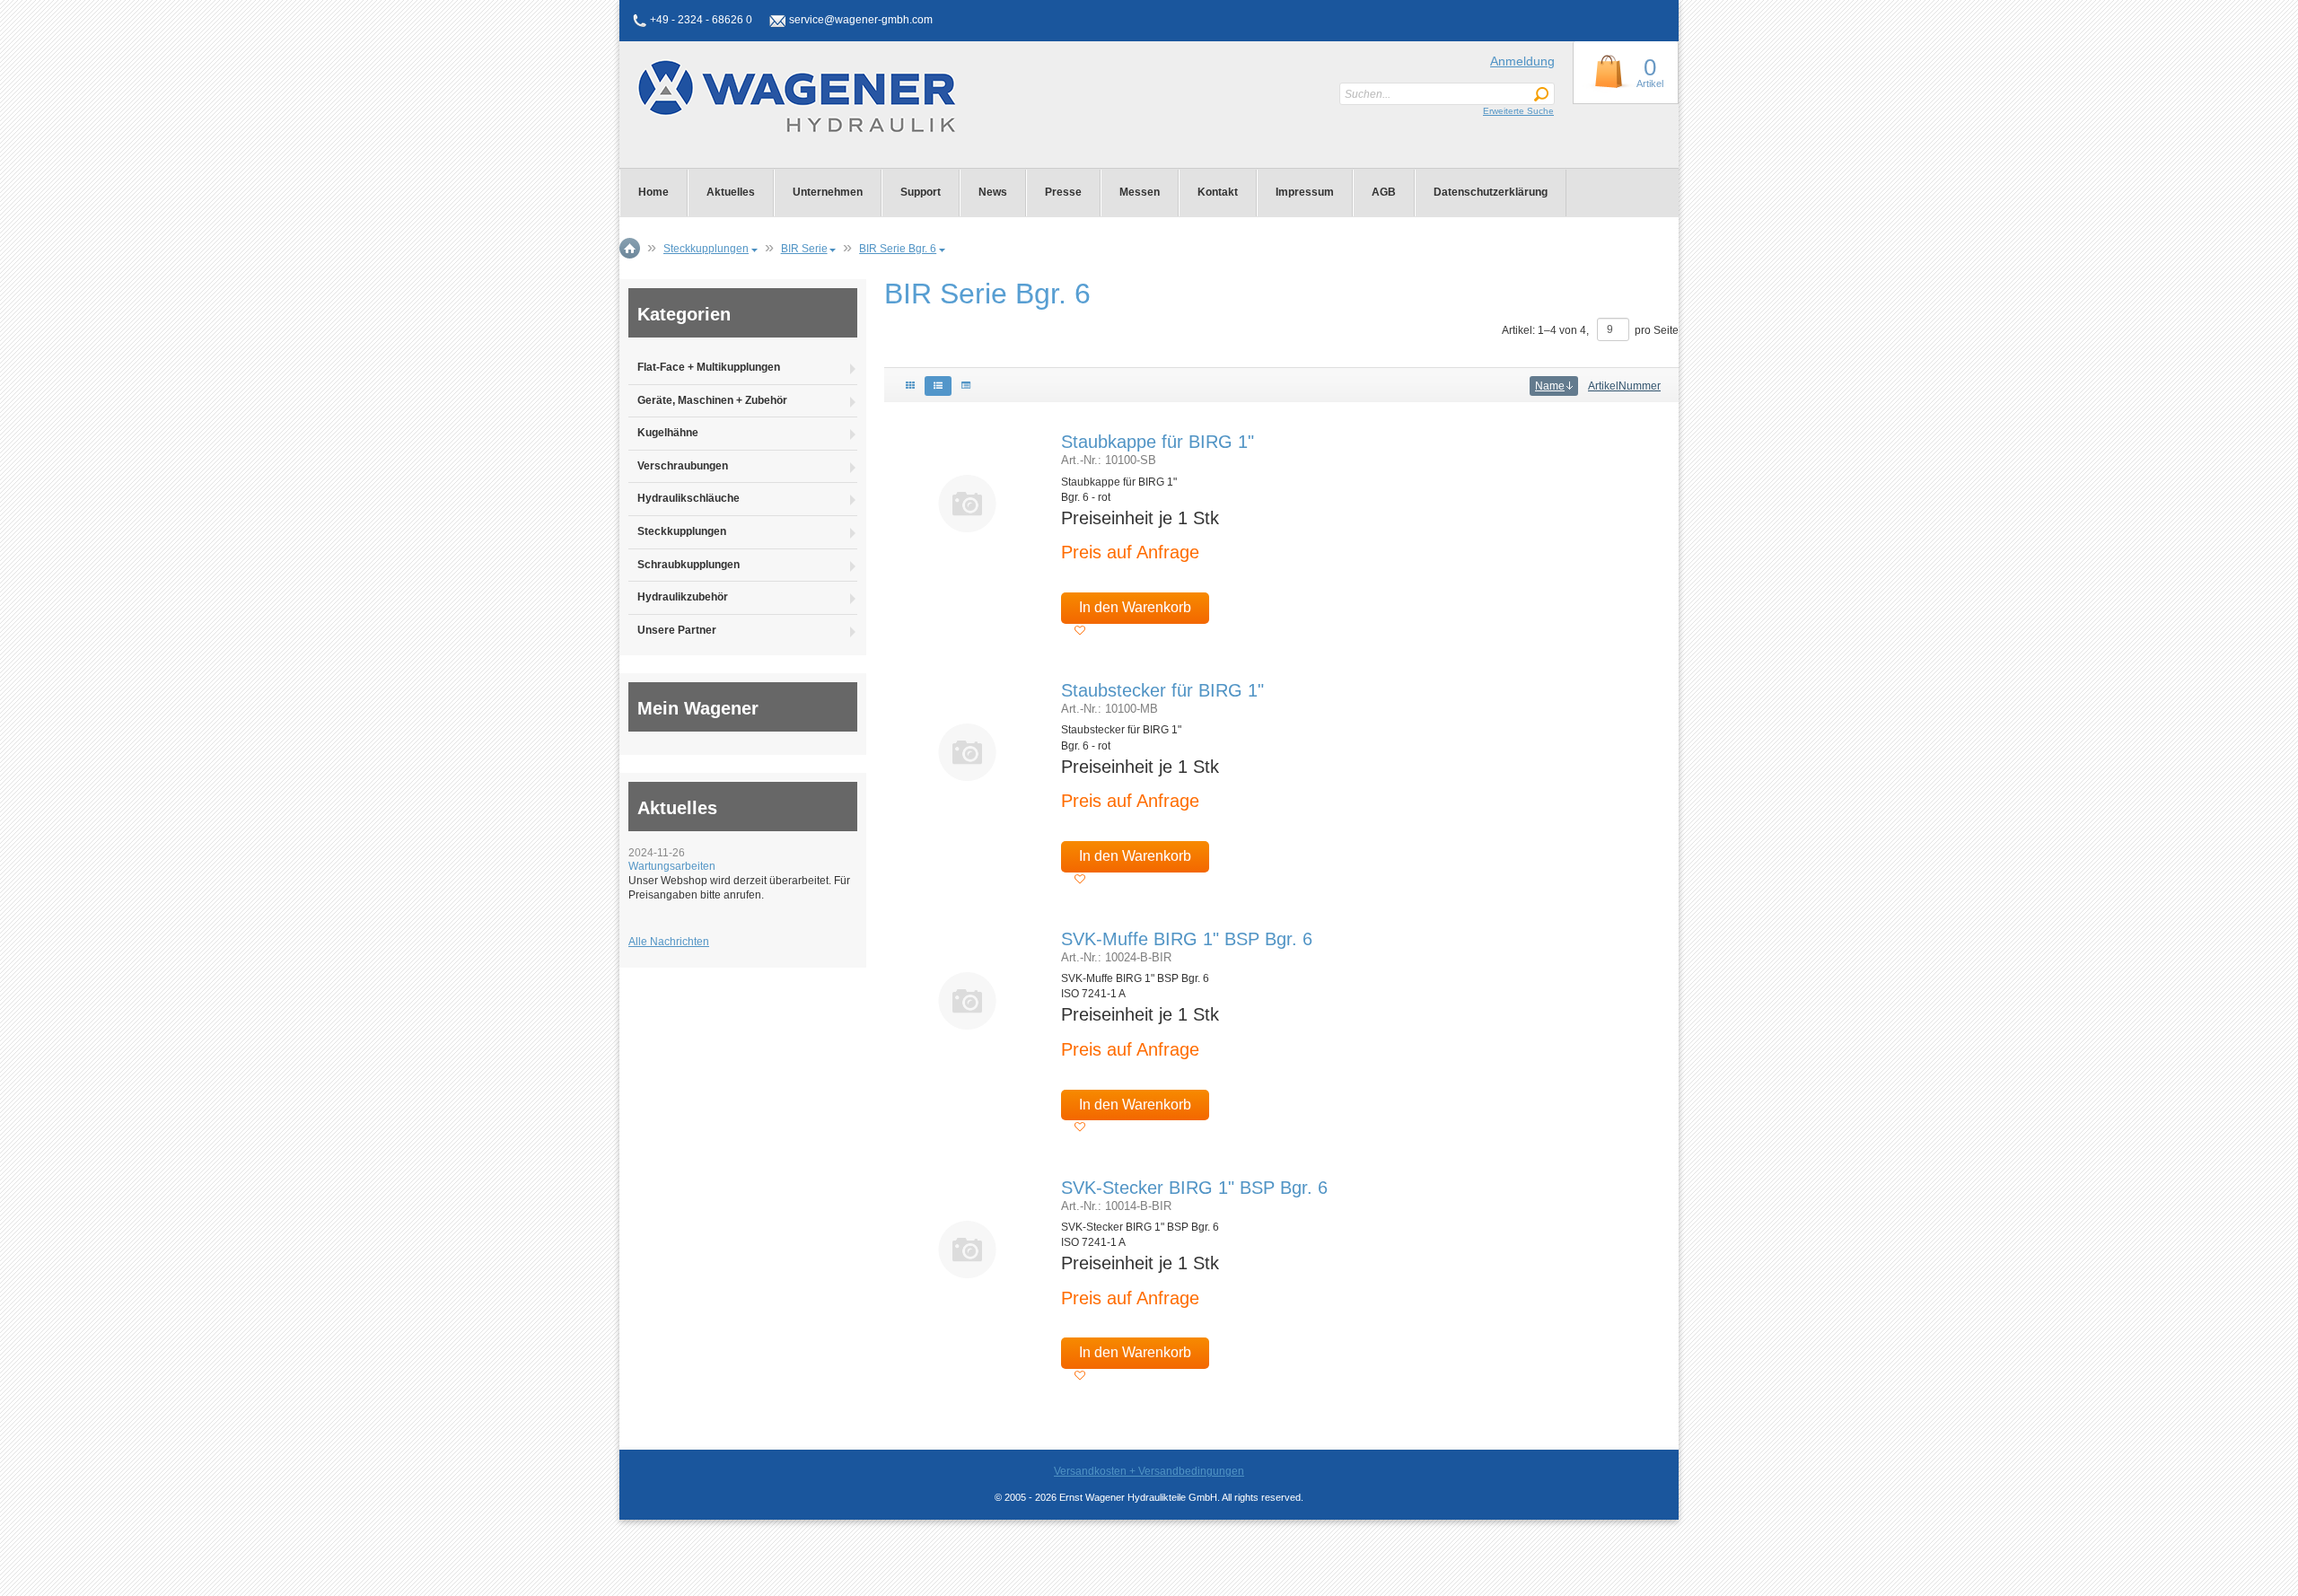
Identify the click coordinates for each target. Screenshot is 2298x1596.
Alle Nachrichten (669, 942)
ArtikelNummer (1624, 386)
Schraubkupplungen (689, 565)
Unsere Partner (677, 630)
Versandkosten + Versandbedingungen (1149, 1471)
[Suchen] (1541, 95)
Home (653, 192)
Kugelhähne (668, 433)
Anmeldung (1522, 61)
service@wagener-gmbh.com (861, 20)
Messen (1140, 192)
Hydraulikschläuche (689, 498)
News (993, 192)
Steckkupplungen (682, 531)
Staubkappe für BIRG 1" (1158, 442)
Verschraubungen (683, 466)
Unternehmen (828, 192)
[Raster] (910, 386)
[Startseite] (770, 96)
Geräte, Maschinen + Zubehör (712, 400)
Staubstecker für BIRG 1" (1162, 690)
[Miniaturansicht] (968, 503)
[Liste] (938, 386)
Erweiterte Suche (1518, 111)
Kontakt (1218, 192)
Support (921, 192)
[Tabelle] (966, 386)
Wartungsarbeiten (672, 866)
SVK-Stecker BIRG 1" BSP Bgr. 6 (1194, 1188)
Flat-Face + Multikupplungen (709, 367)
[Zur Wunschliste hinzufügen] (1080, 631)
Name (1550, 386)
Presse (1063, 192)
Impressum (1305, 192)
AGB (1384, 192)
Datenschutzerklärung (1491, 192)
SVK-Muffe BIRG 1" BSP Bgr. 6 (1187, 939)
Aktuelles (731, 192)
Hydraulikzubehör (683, 597)
